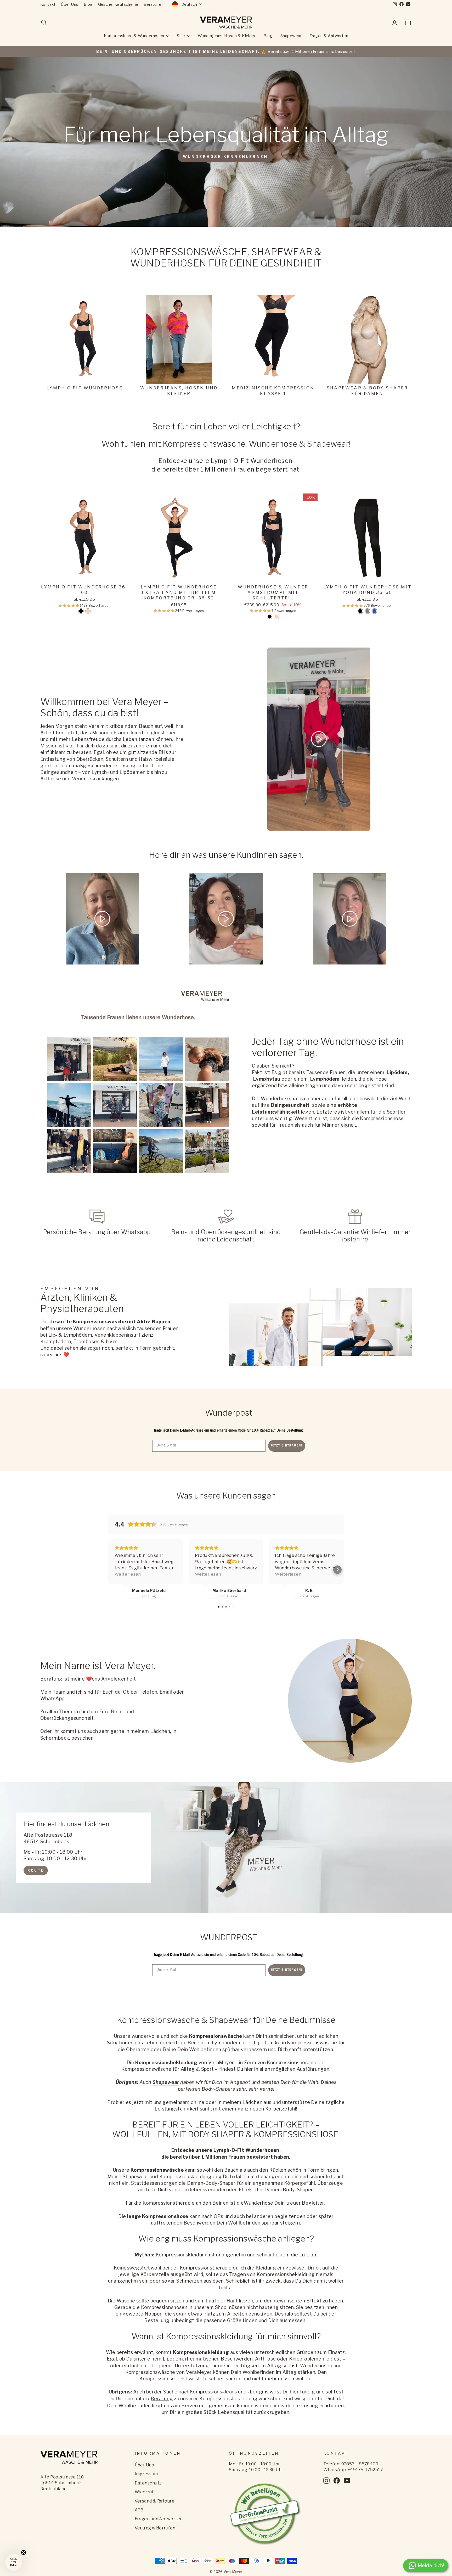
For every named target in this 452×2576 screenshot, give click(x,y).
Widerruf (144, 2492)
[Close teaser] (24, 2552)
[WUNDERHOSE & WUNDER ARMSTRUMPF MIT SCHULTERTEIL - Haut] (277, 617)
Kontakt (48, 4)
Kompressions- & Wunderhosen (135, 36)
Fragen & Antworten (329, 36)
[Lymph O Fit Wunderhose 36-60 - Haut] (88, 611)
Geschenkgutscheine (118, 4)
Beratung (153, 4)
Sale (181, 36)
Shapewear (291, 36)
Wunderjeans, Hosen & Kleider (227, 36)
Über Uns (70, 4)
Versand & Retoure (155, 2501)
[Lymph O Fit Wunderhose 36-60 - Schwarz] (81, 611)
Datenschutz (148, 2483)
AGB (139, 2510)
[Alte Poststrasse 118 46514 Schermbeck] (226, 1848)
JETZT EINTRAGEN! (287, 1446)
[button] (69, 606)
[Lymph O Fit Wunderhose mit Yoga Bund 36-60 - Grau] (367, 611)
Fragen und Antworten (159, 2519)
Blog (88, 4)
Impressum (146, 2474)
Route (36, 1870)
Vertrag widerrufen (155, 2528)
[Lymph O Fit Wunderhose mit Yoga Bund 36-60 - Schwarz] (360, 611)
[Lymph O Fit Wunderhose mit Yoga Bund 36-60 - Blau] (374, 611)
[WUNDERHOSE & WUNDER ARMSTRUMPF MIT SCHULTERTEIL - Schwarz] (270, 617)
